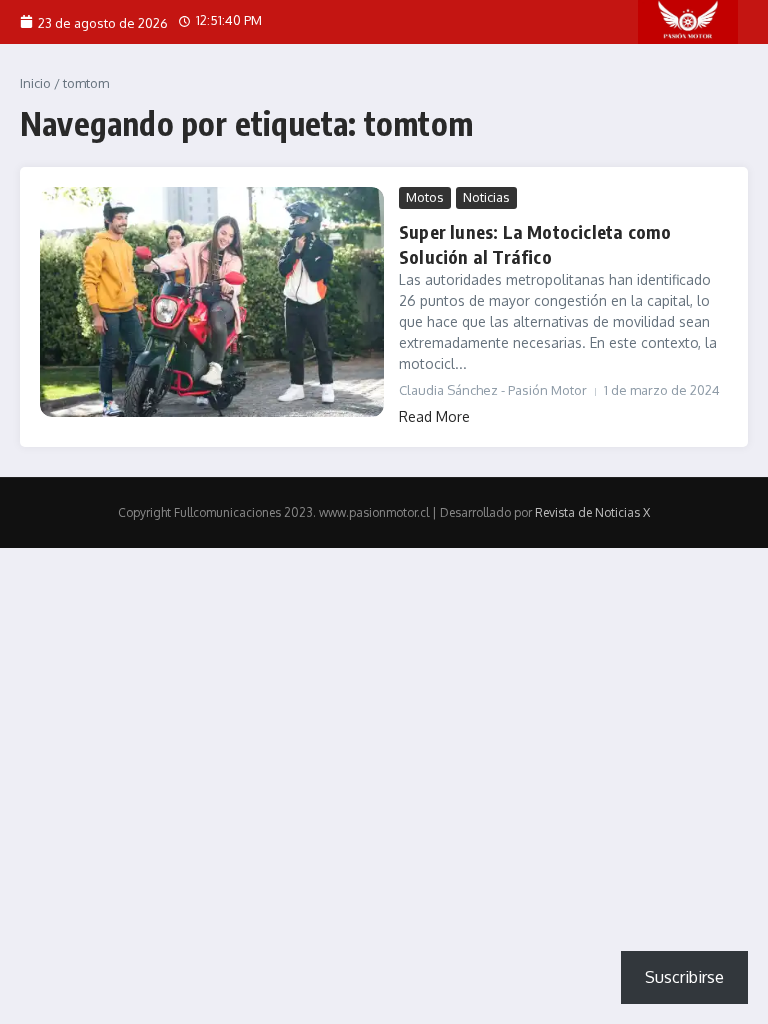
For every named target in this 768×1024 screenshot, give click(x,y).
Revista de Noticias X (592, 512)
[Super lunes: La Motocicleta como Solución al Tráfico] (212, 301)
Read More (434, 416)
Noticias (486, 197)
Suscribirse (684, 977)
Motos (425, 197)
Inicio (35, 83)
